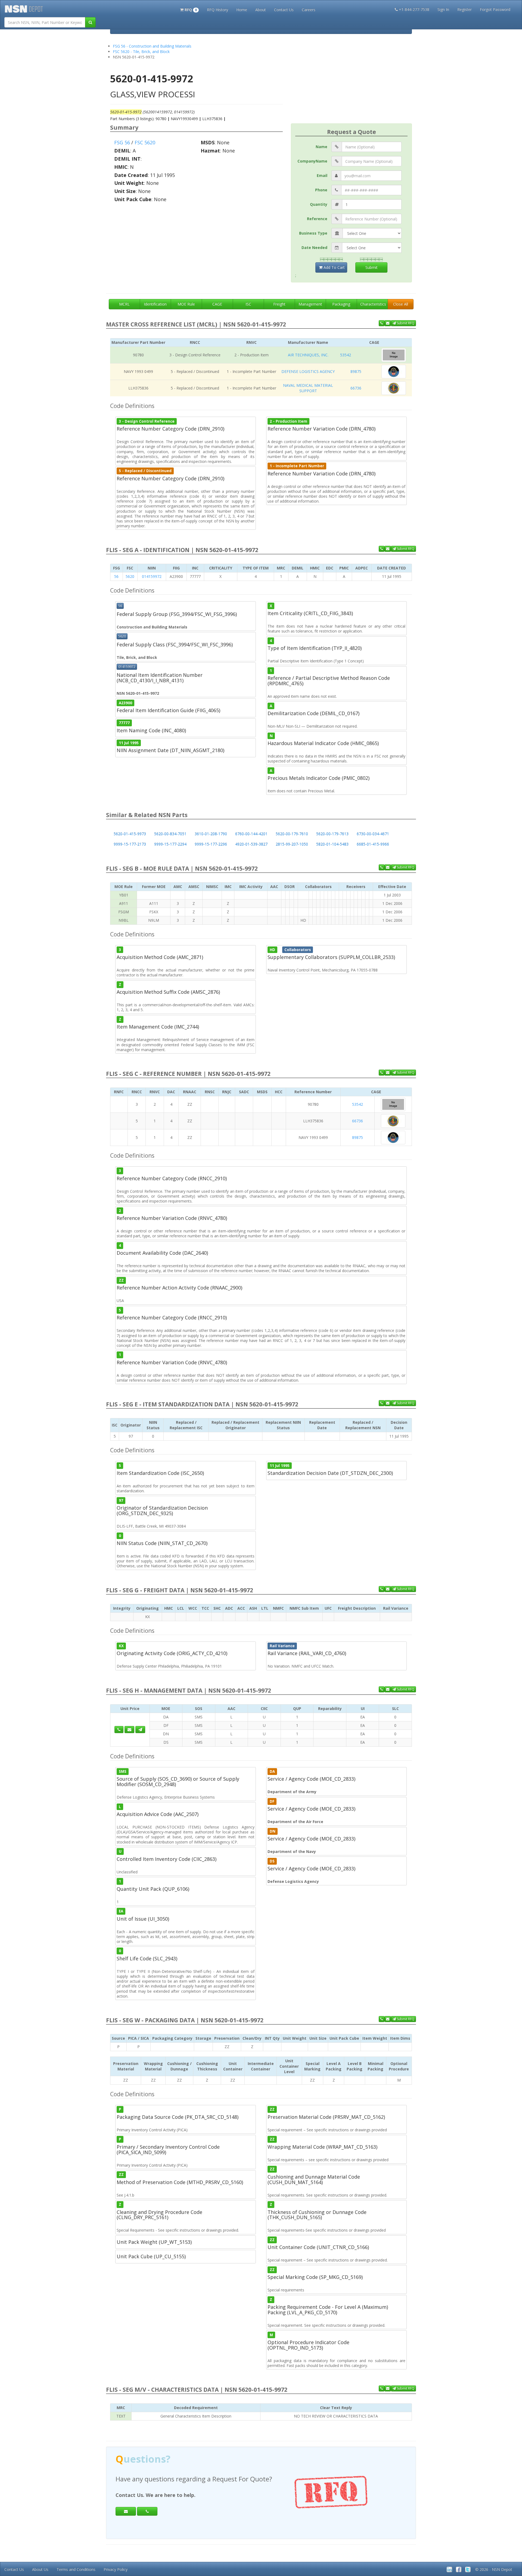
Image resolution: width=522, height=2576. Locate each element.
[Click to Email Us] (129, 1730)
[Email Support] (388, 323)
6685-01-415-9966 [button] (373, 844)
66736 (356, 388)
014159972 (152, 576)
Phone (321, 190)
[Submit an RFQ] (140, 1730)
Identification (155, 304)
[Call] (147, 2511)
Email (322, 175)
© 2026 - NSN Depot (494, 2569)
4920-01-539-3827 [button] (251, 844)
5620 (130, 576)
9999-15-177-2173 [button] (130, 844)
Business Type (313, 233)
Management (310, 304)
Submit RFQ (405, 323)
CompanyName (312, 161)
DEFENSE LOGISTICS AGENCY (308, 371)
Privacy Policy (116, 2569)
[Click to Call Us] (119, 1730)
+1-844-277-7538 (414, 9)
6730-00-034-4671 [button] (373, 834)
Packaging (341, 304)
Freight (279, 304)
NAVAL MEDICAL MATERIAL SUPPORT (308, 388)
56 (116, 576)
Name (321, 147)
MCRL (124, 304)
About (261, 10)
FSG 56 (122, 142)
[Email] (126, 2511)
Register (464, 9)
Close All (401, 304)
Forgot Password (495, 9)
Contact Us (284, 10)
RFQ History (217, 10)
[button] (189, 9)
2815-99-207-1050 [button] (292, 844)
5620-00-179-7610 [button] (292, 834)
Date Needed (314, 247)
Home (242, 10)
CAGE (217, 304)
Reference (317, 219)
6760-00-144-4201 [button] (251, 834)
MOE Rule (186, 304)
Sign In (443, 9)
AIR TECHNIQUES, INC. (308, 355)
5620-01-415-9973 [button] (130, 834)
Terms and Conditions (76, 2569)
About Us (40, 2569)
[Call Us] (382, 323)
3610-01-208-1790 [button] (211, 834)
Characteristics (373, 304)
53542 (346, 355)
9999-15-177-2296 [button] (211, 844)
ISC (248, 304)
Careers (309, 10)
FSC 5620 (145, 142)
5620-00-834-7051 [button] (170, 834)
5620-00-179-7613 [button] (332, 834)
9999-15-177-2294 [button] (170, 844)
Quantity (319, 204)
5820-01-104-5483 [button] (332, 844)
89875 (356, 371)
